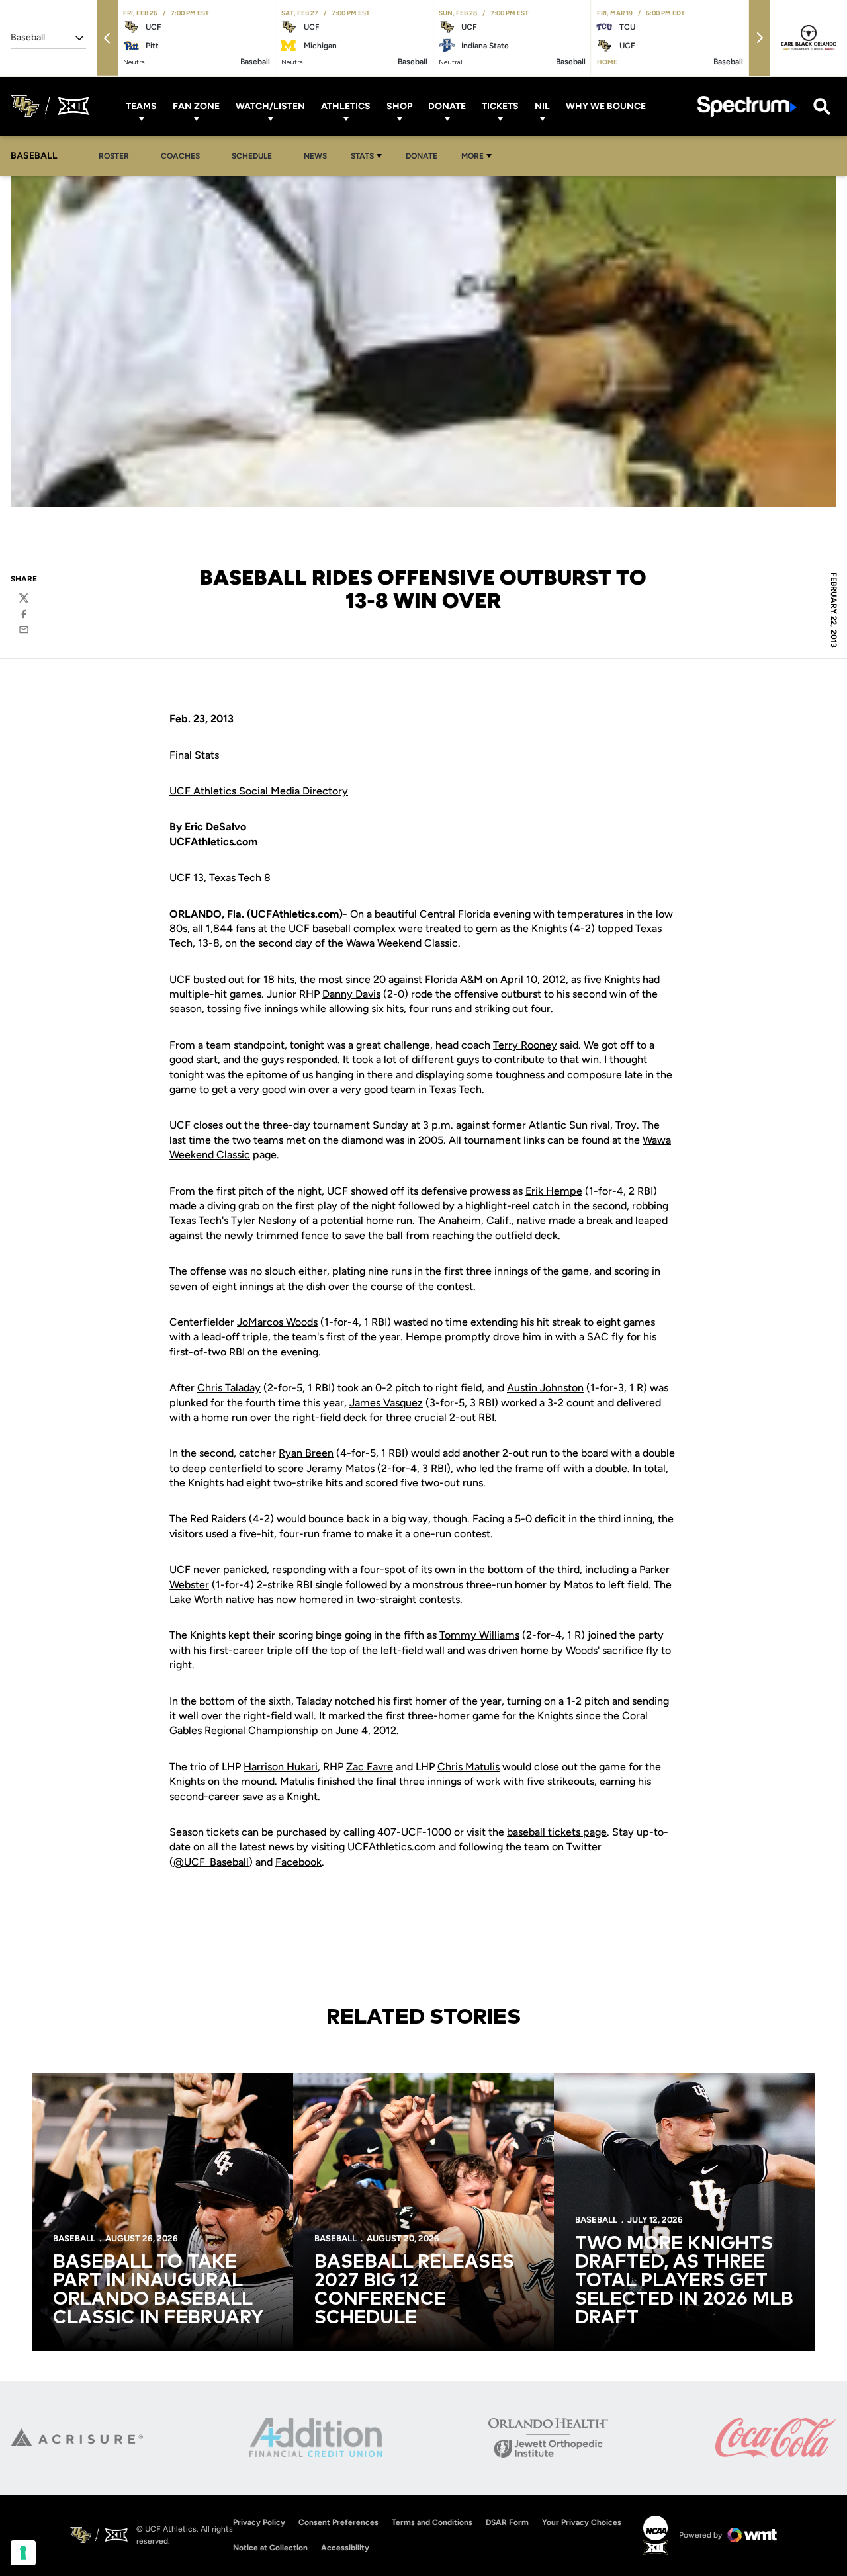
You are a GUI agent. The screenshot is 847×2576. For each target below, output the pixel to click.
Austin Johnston (545, 1388)
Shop (399, 106)
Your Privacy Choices (582, 2522)
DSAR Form (507, 2522)
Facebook (298, 1862)
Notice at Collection (270, 2548)
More (472, 156)
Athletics (346, 106)
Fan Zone (196, 106)
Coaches (180, 156)
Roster (114, 156)
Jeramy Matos (340, 1468)
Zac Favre (370, 1767)
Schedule (252, 156)
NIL (542, 106)
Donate (447, 106)
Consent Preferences (338, 2522)
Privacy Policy (259, 2522)
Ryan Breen (306, 1453)
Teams (141, 106)
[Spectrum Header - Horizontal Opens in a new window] (747, 106)
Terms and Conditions (432, 2522)
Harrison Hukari (281, 1767)
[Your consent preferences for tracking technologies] (23, 2553)
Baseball (74, 2238)
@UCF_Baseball (211, 1862)
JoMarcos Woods (277, 1322)
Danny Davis (351, 994)
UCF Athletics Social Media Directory (259, 791)
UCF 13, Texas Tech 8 (220, 878)
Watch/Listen (270, 106)
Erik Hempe (554, 1191)
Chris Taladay (229, 1388)
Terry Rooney (525, 1045)
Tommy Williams (479, 1635)
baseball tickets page (557, 1832)
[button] (107, 38)
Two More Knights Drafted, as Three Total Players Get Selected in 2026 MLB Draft (684, 2281)
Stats (362, 156)
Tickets (500, 106)
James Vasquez (386, 1403)
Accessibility (345, 2547)
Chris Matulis (468, 1767)
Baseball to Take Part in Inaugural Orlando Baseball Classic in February (158, 2290)
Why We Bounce (606, 106)
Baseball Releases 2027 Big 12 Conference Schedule (414, 2290)
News (315, 156)
